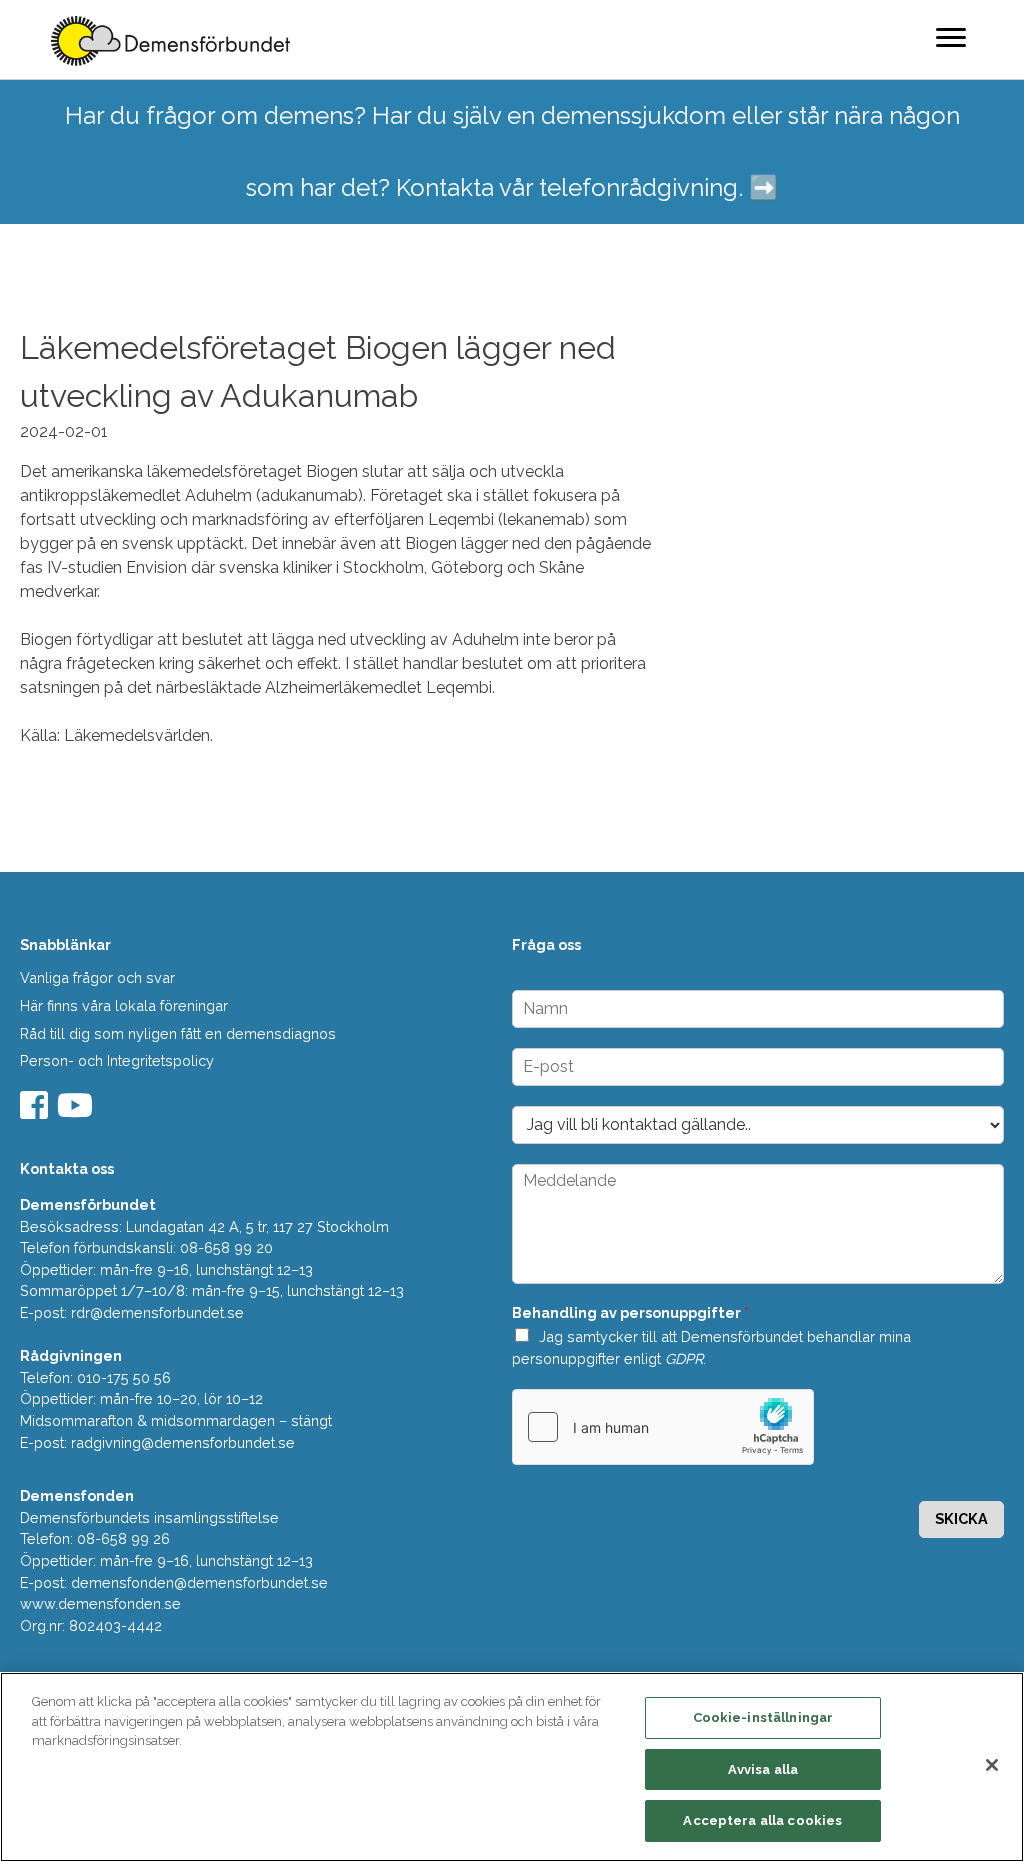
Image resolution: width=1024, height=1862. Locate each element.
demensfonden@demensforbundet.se (199, 1582)
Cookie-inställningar (763, 1717)
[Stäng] (992, 1765)
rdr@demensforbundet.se (157, 1312)
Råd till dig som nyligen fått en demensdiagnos (178, 1033)
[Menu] (951, 37)
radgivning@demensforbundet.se (183, 1442)
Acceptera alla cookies (762, 1820)
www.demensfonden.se (100, 1603)
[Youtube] (77, 1111)
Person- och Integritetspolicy (117, 1060)
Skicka (961, 1518)
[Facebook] (36, 1111)
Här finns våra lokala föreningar (124, 1005)
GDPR (684, 1358)
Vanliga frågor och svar (97, 977)
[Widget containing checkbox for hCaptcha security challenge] (663, 1427)
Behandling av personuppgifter (630, 1312)
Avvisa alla (763, 1769)
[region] (512, 1767)
